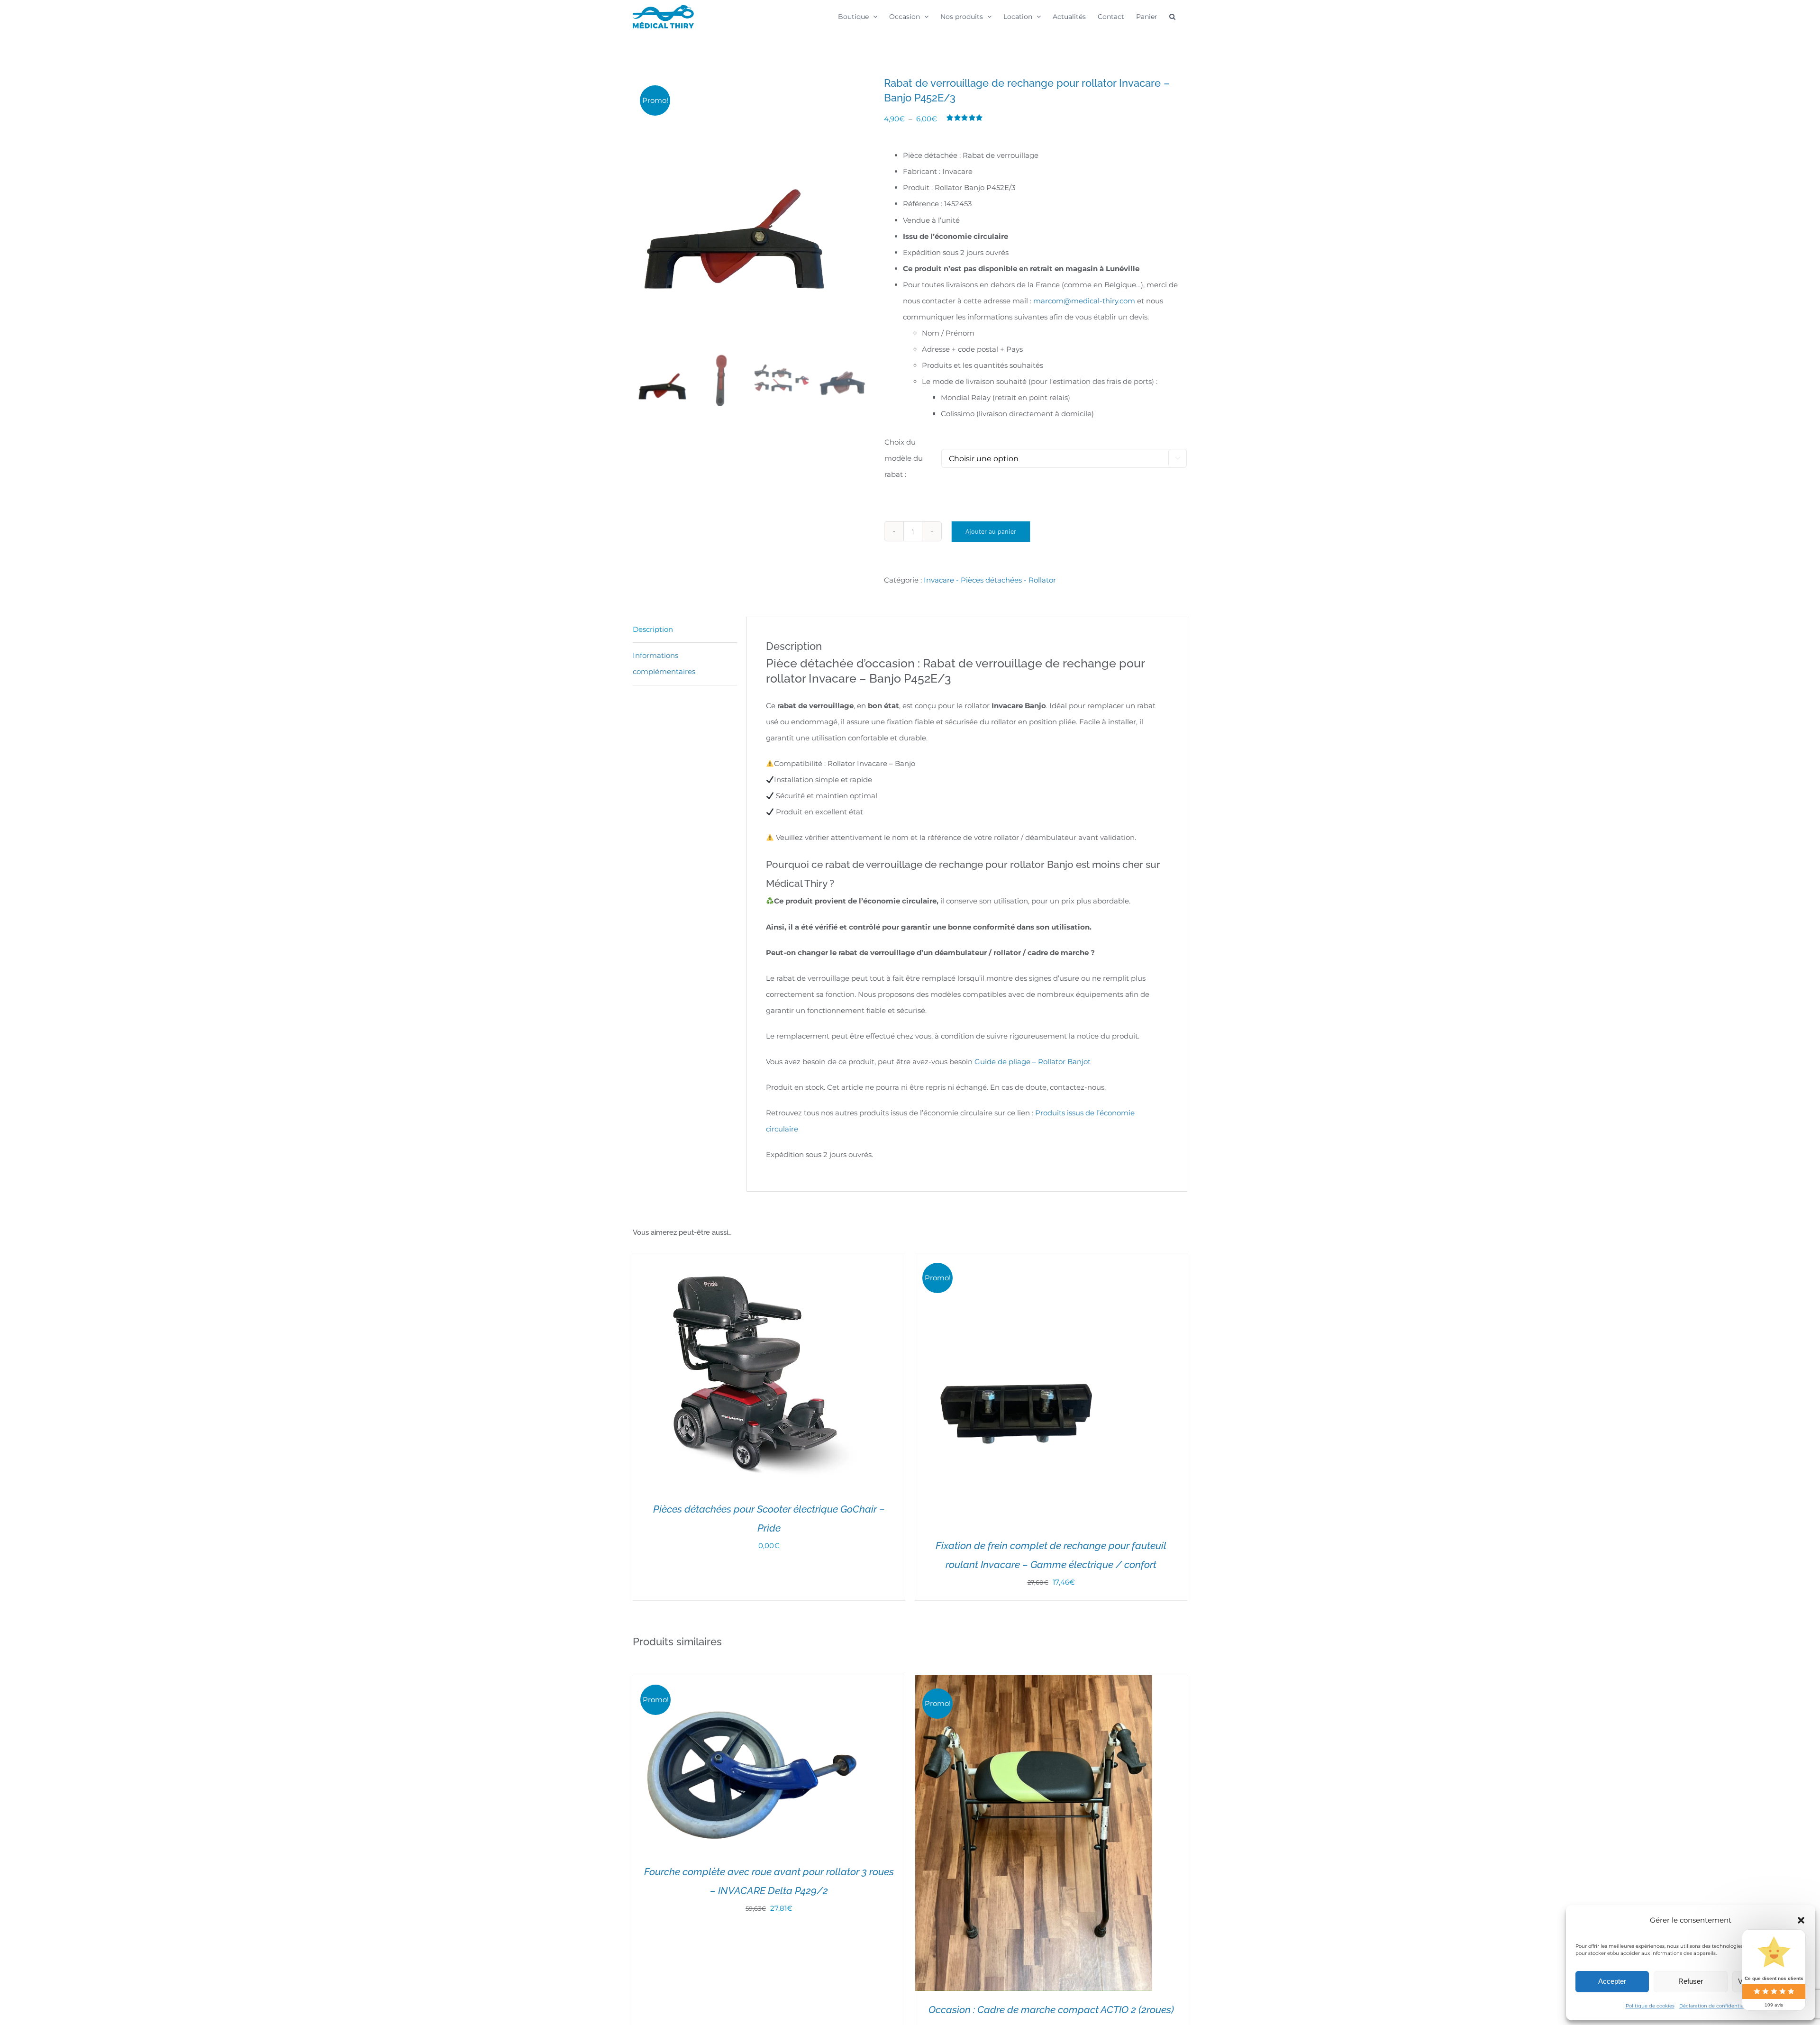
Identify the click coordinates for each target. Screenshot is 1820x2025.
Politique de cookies (1650, 2006)
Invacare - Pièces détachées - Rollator (990, 580)
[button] (1801, 1920)
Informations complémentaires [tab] (664, 663)
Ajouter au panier (991, 531)
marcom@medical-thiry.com (1084, 301)
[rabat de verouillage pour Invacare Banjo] (751, 213)
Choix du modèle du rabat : (904, 458)
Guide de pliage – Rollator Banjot (1033, 1062)
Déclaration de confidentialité (1715, 2006)
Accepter (1612, 1981)
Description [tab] (653, 629)
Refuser (1691, 1981)
